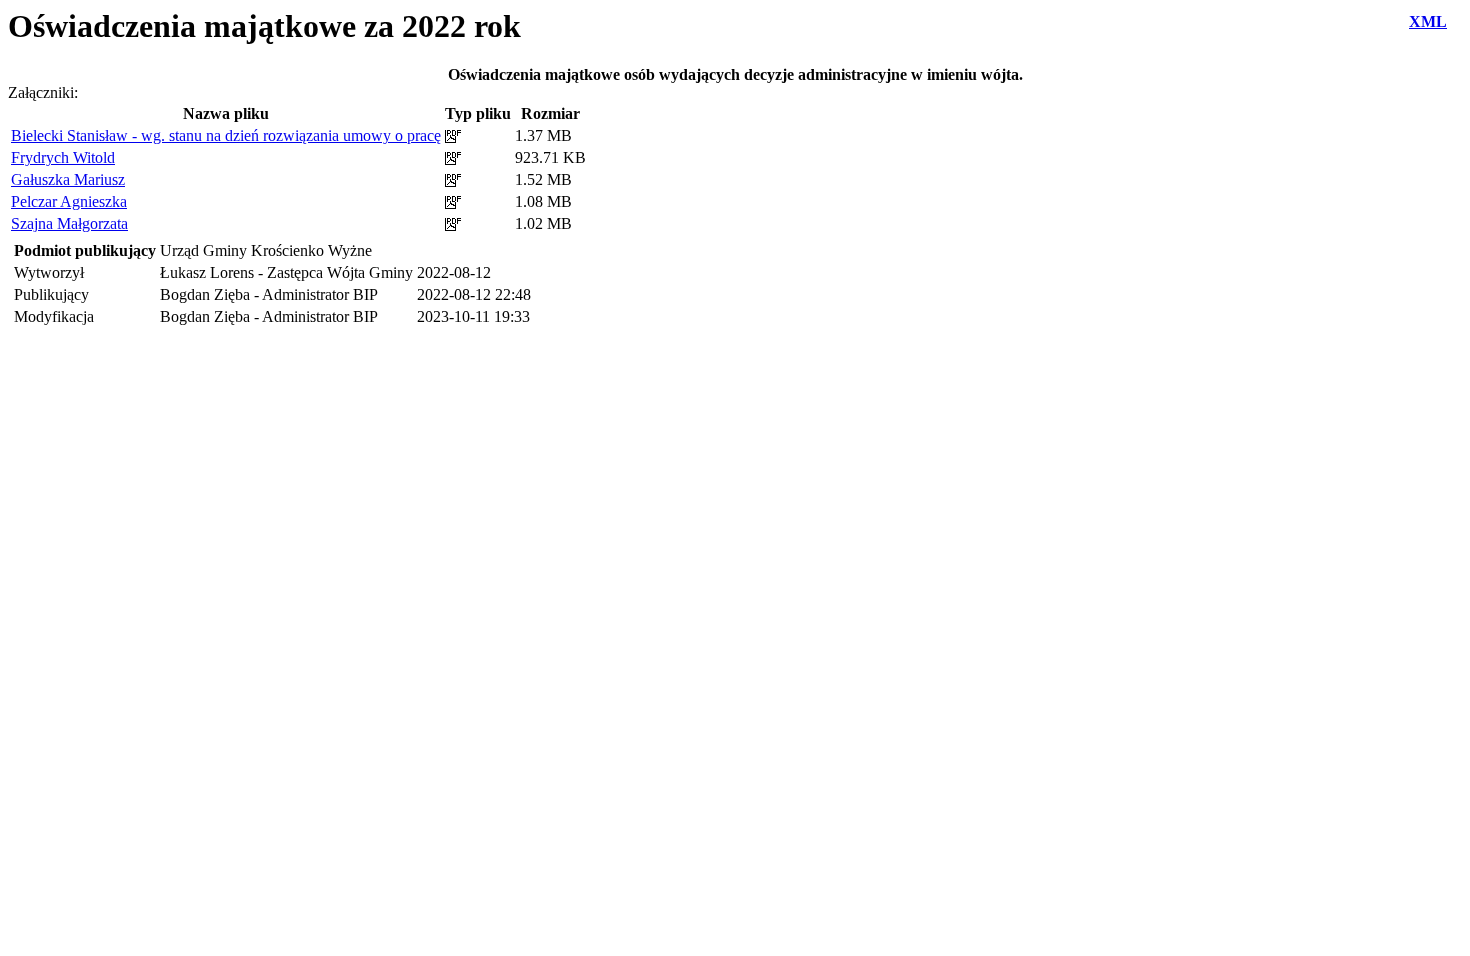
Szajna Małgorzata (69, 223)
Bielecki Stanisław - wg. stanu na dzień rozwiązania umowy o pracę (226, 135)
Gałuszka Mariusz (68, 179)
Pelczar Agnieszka (69, 201)
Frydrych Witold (63, 157)
